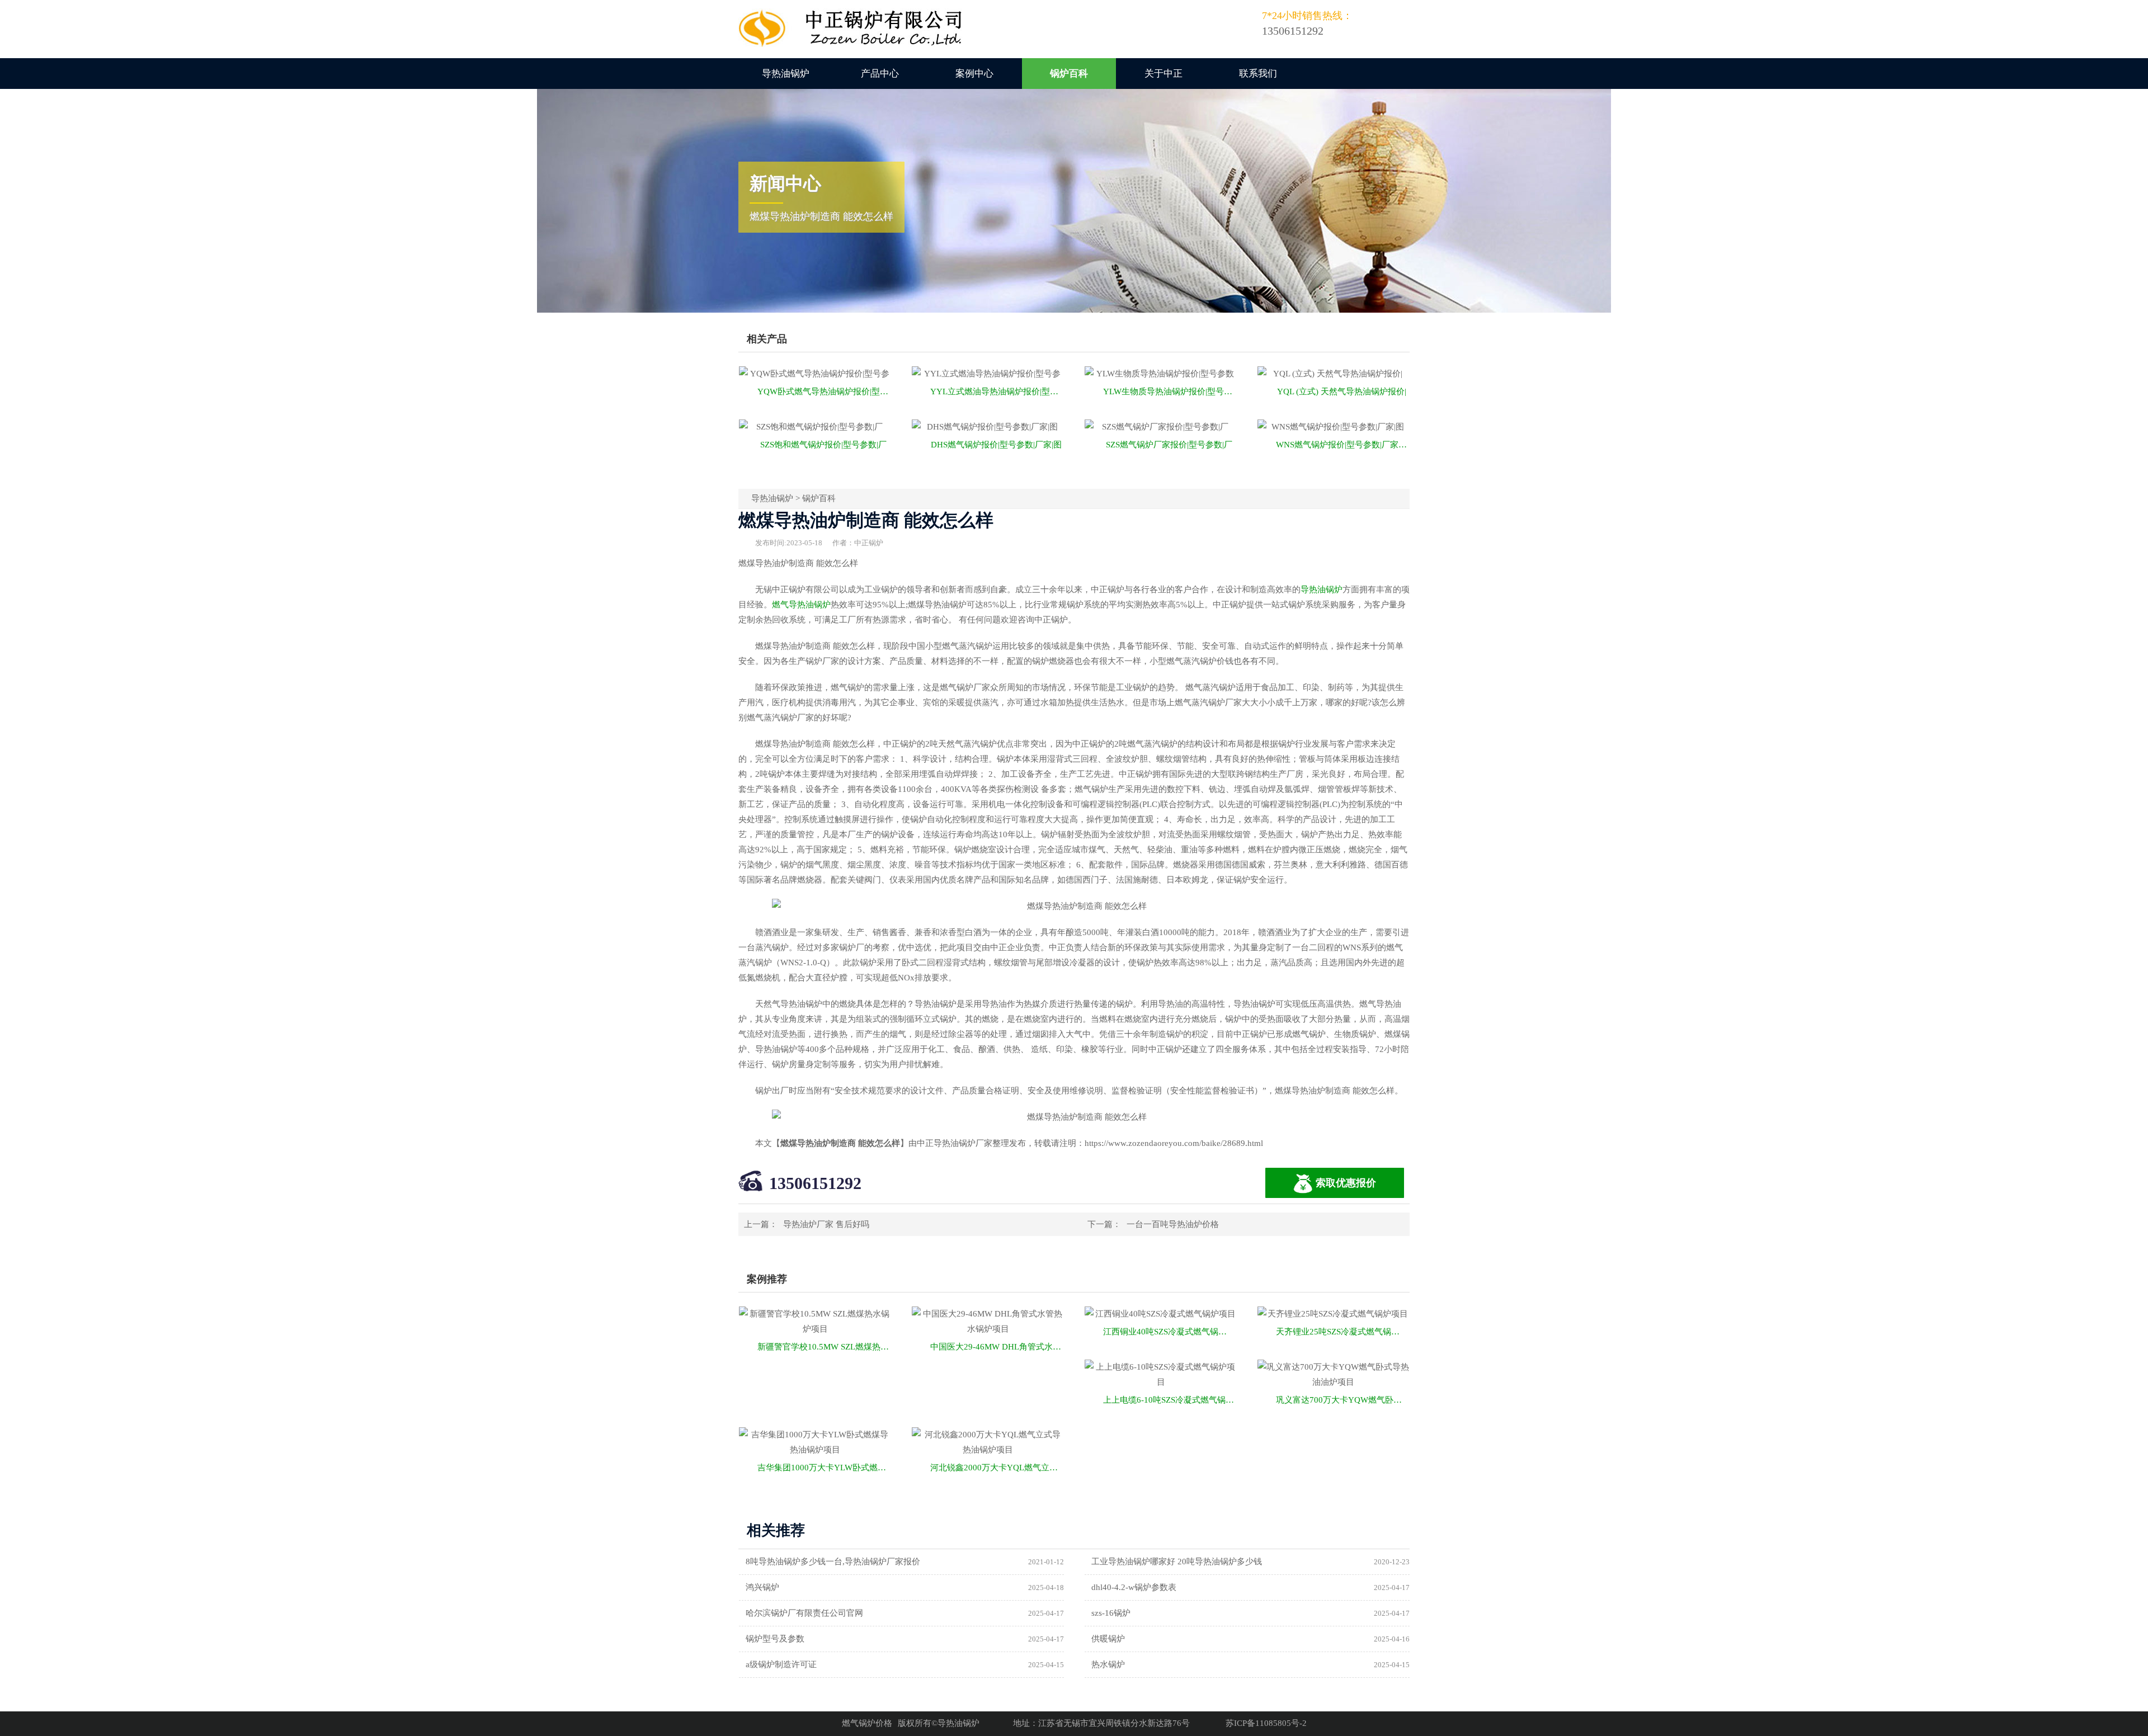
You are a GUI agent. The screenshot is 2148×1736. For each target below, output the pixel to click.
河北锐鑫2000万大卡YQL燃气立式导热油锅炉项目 (997, 1468)
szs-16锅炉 (1111, 1613)
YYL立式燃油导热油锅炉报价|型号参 (997, 391)
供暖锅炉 (1108, 1639)
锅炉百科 (1069, 74)
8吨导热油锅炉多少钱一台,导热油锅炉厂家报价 (833, 1562)
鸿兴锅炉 (762, 1587)
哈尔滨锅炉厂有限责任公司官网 (804, 1613)
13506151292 (815, 1183)
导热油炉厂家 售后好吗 (826, 1224)
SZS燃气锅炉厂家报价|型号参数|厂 (1169, 445)
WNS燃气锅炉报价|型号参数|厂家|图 (1342, 445)
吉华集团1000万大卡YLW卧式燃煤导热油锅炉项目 (824, 1468)
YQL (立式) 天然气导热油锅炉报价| (1342, 391)
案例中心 (974, 74)
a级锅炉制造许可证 (781, 1664)
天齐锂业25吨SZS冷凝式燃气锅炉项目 (1343, 1332)
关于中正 (1163, 74)
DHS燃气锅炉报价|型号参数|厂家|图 (996, 445)
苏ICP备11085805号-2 (1266, 1723)
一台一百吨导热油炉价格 (1173, 1224)
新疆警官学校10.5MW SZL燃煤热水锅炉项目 (824, 1347)
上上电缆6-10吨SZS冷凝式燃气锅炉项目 (1170, 1400)
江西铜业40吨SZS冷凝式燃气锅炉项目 (1170, 1332)
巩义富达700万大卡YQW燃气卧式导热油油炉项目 (1343, 1400)
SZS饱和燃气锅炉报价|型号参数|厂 (823, 445)
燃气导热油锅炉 (801, 605)
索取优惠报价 (1346, 1183)
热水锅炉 (1108, 1664)
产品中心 (880, 74)
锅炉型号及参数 (775, 1639)
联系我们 (1258, 74)
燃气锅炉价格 (867, 1723)
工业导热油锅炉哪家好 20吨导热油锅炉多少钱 (1177, 1562)
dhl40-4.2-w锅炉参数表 (1134, 1587)
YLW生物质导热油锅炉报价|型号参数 (1170, 391)
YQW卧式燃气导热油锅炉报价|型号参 (824, 391)
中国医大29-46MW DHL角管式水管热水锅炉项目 (997, 1347)
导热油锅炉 (786, 74)
